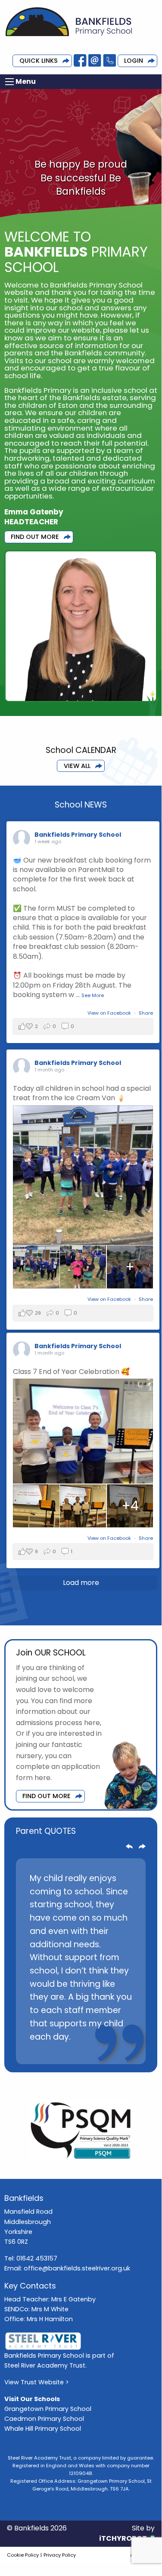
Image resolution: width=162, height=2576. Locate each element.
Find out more (47, 1796)
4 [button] (62, 2053)
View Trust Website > (37, 2382)
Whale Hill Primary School (43, 2429)
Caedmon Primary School (44, 2419)
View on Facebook (110, 1013)
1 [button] (23, 2053)
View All (77, 766)
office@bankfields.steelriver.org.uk (77, 2268)
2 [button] (36, 2053)
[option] (81, 1961)
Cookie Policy (23, 2555)
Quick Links (39, 61)
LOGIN (134, 61)
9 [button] (126, 2053)
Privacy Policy (60, 2555)
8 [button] (113, 2053)
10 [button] (139, 2053)
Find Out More (35, 537)
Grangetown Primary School (48, 2409)
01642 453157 (37, 2258)
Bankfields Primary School (78, 835)
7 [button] (100, 2053)
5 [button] (75, 2053)
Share (146, 1013)
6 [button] (87, 2053)
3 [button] (49, 2053)
